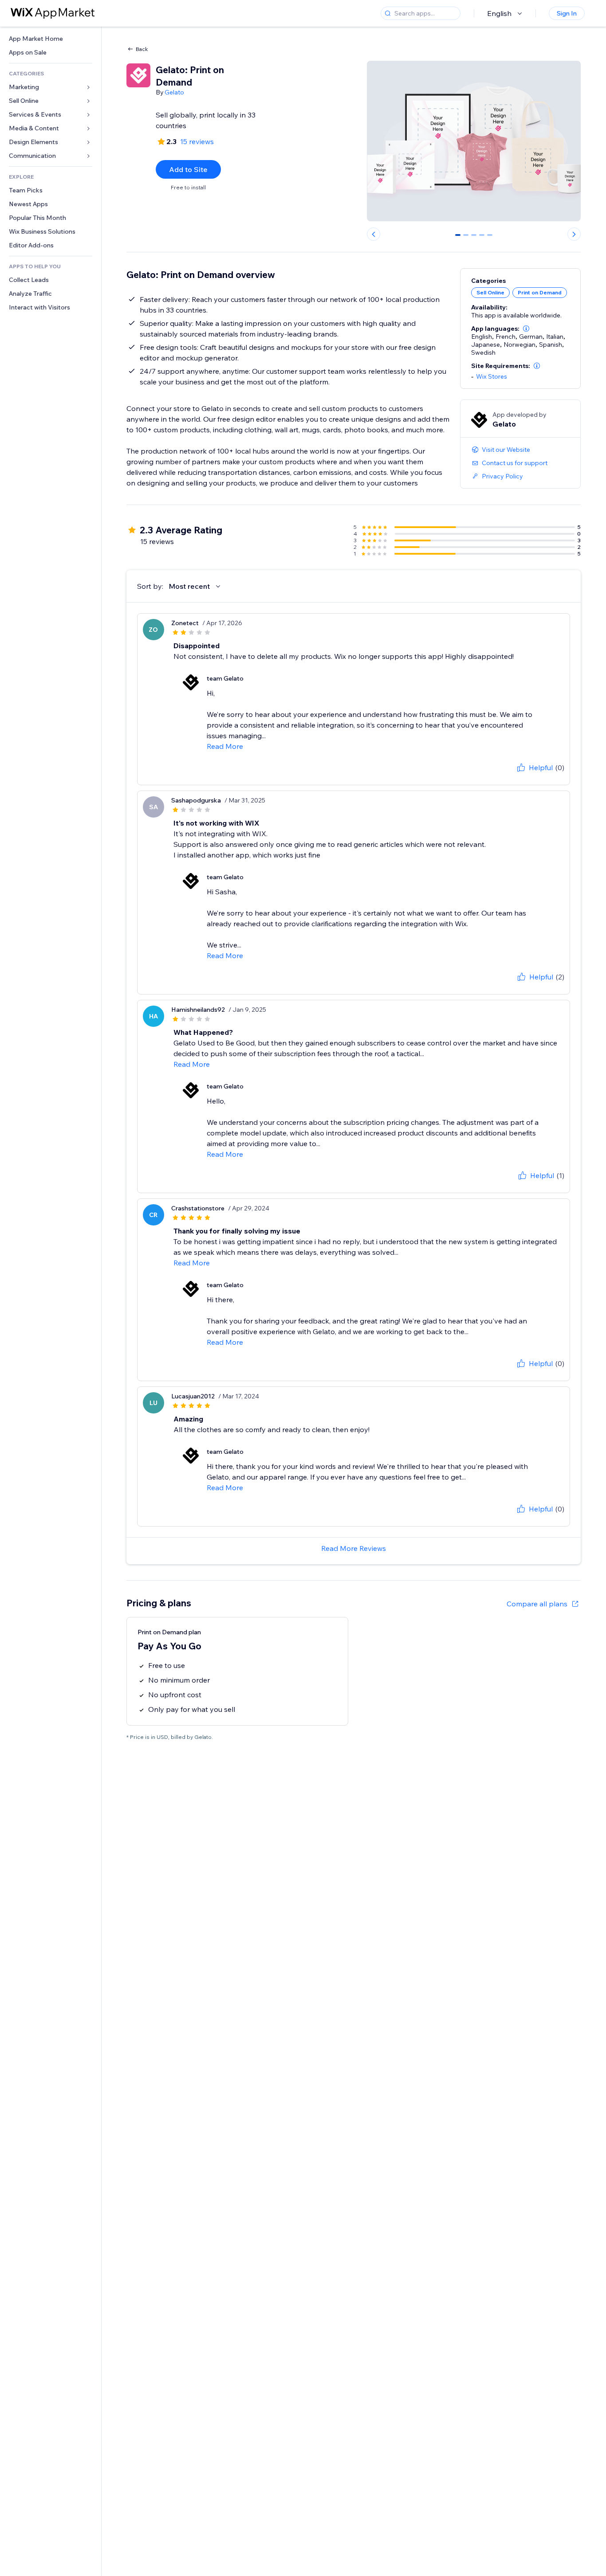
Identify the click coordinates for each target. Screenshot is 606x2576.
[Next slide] (574, 234)
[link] (51, 39)
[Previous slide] (374, 234)
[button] (526, 329)
